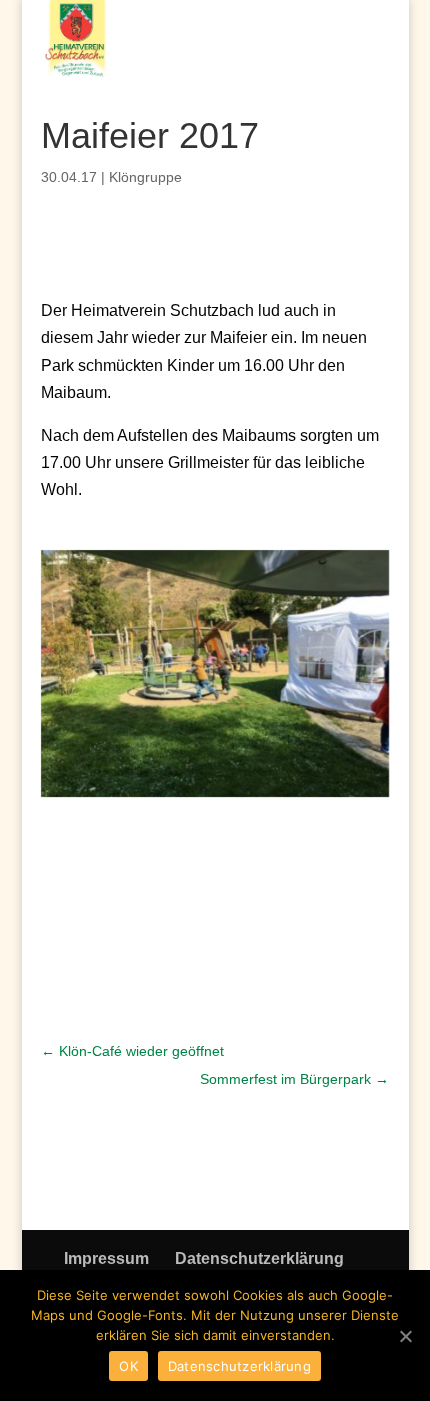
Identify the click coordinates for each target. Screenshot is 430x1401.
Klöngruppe (145, 177)
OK (128, 1366)
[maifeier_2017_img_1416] (215, 796)
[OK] (405, 1336)
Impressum (106, 1258)
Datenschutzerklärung (259, 1258)
